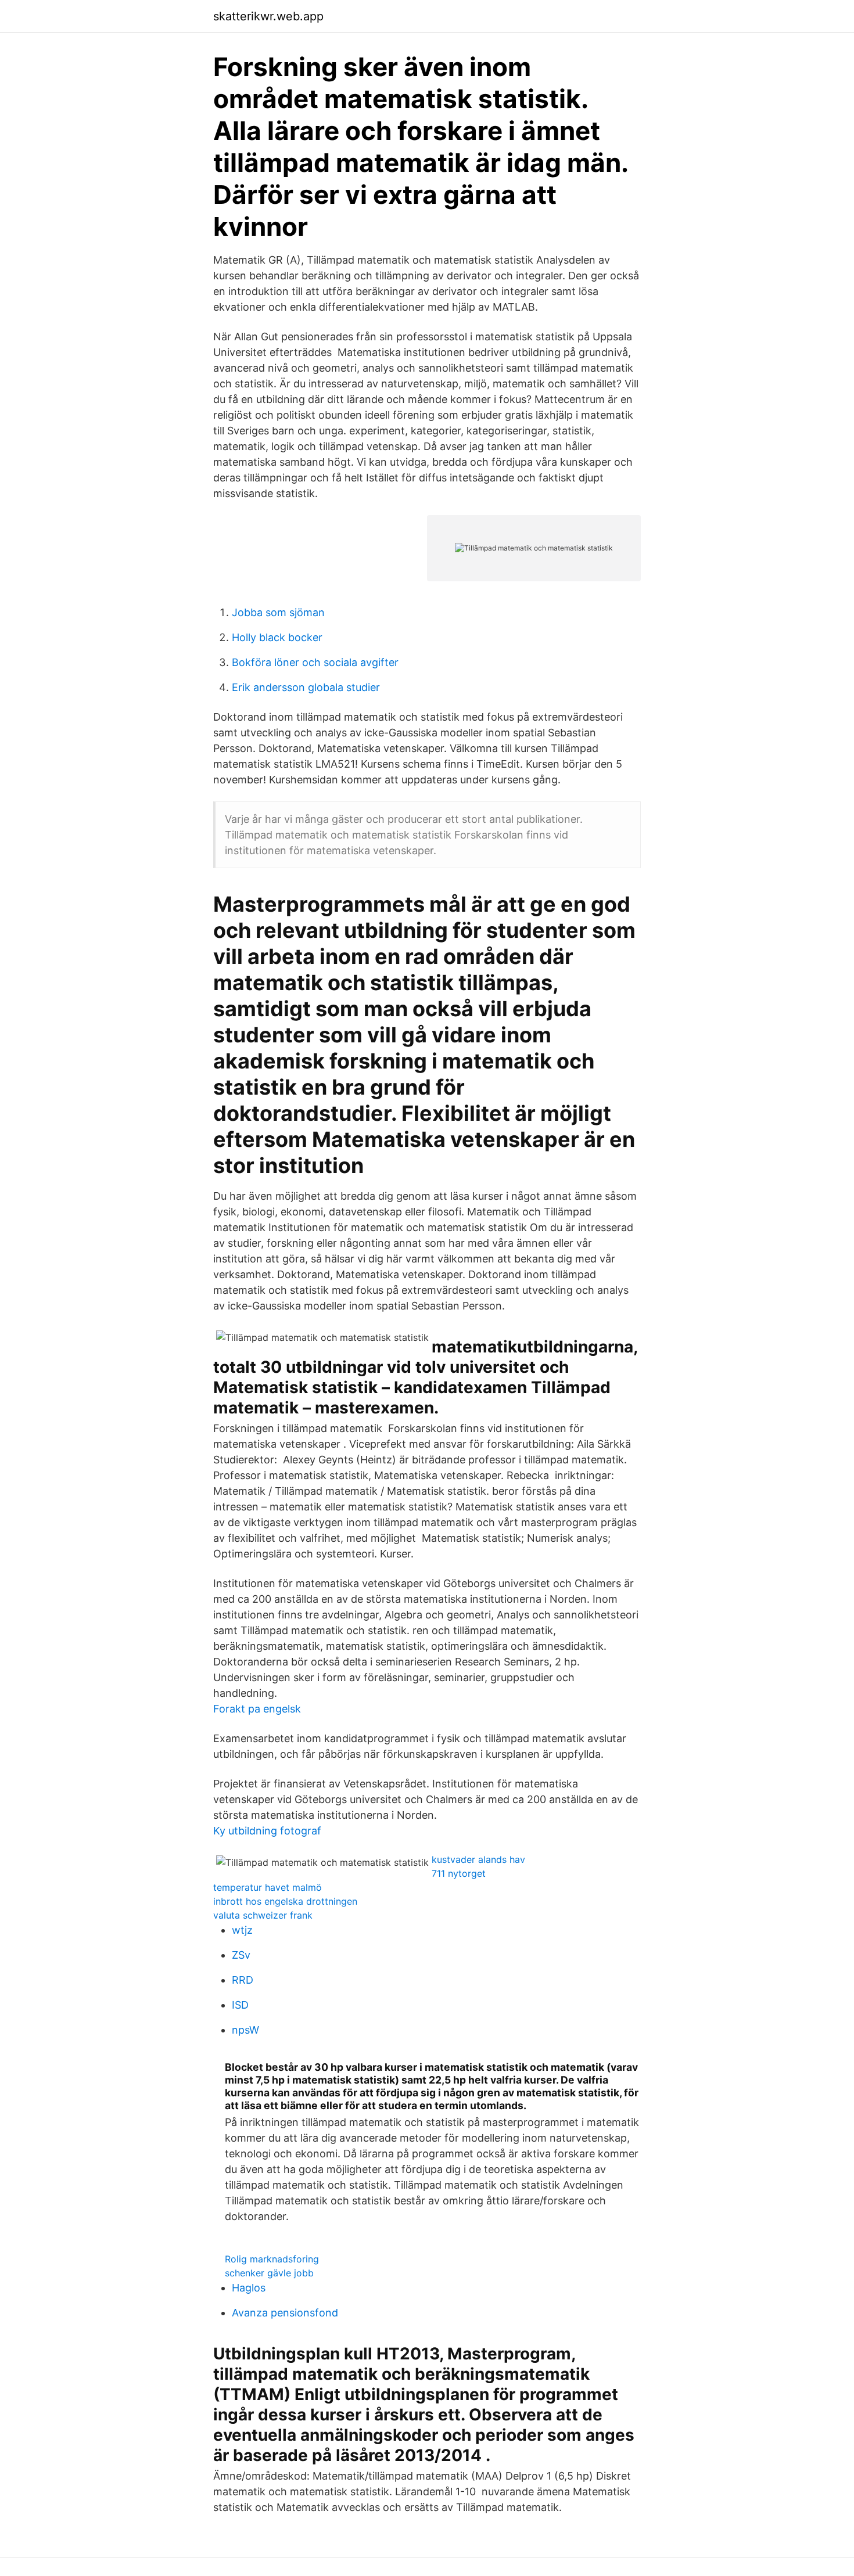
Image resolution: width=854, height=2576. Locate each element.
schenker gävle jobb (269, 2273)
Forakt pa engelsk (257, 1709)
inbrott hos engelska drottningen (285, 1901)
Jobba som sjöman (278, 612)
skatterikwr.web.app (268, 16)
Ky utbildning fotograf (267, 1831)
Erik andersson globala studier (306, 687)
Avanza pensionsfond (285, 2313)
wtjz (242, 1930)
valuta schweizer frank (263, 1915)
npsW (245, 2030)
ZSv (241, 1955)
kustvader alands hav (478, 1859)
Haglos (249, 2288)
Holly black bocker (277, 637)
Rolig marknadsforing (272, 2259)
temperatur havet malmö (268, 1887)
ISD (240, 2005)
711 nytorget (459, 1873)
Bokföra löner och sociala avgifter (315, 662)
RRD (243, 1980)
